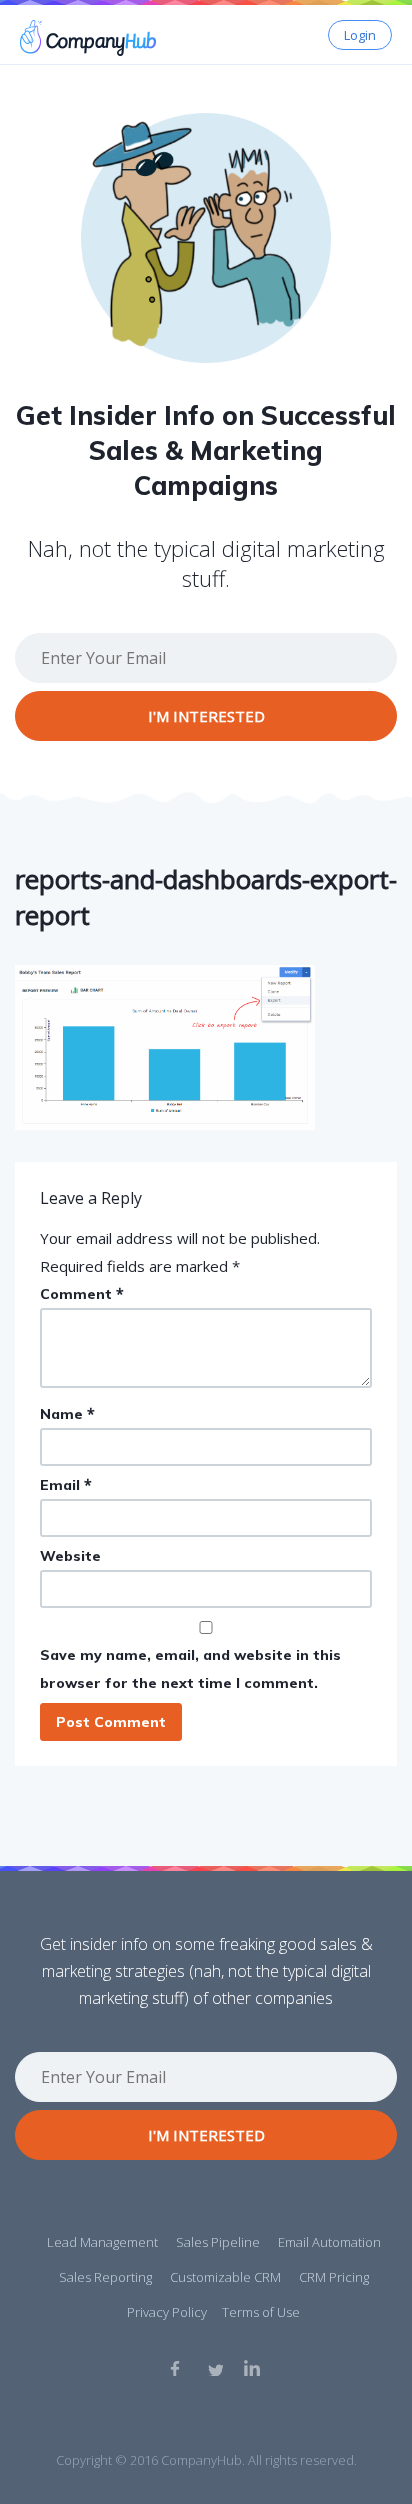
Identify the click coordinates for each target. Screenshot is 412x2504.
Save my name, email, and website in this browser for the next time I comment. (190, 1669)
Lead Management (102, 2242)
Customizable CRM (225, 2277)
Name (67, 1413)
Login (360, 35)
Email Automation (329, 2242)
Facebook (178, 2368)
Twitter (215, 2368)
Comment (82, 1293)
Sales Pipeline (218, 2242)
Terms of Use (261, 2312)
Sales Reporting (105, 2277)
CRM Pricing (334, 2277)
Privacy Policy (167, 2312)
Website (70, 1556)
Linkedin (252, 2368)
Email (66, 1484)
